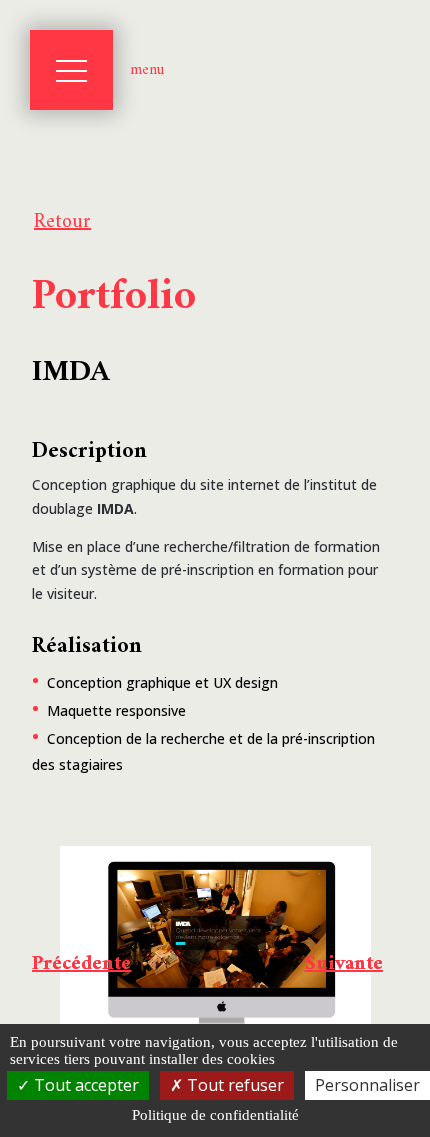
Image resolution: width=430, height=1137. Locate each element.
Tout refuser (233, 1085)
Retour (62, 222)
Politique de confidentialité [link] (215, 1115)
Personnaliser (367, 1085)
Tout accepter (84, 1085)
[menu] (71, 70)
